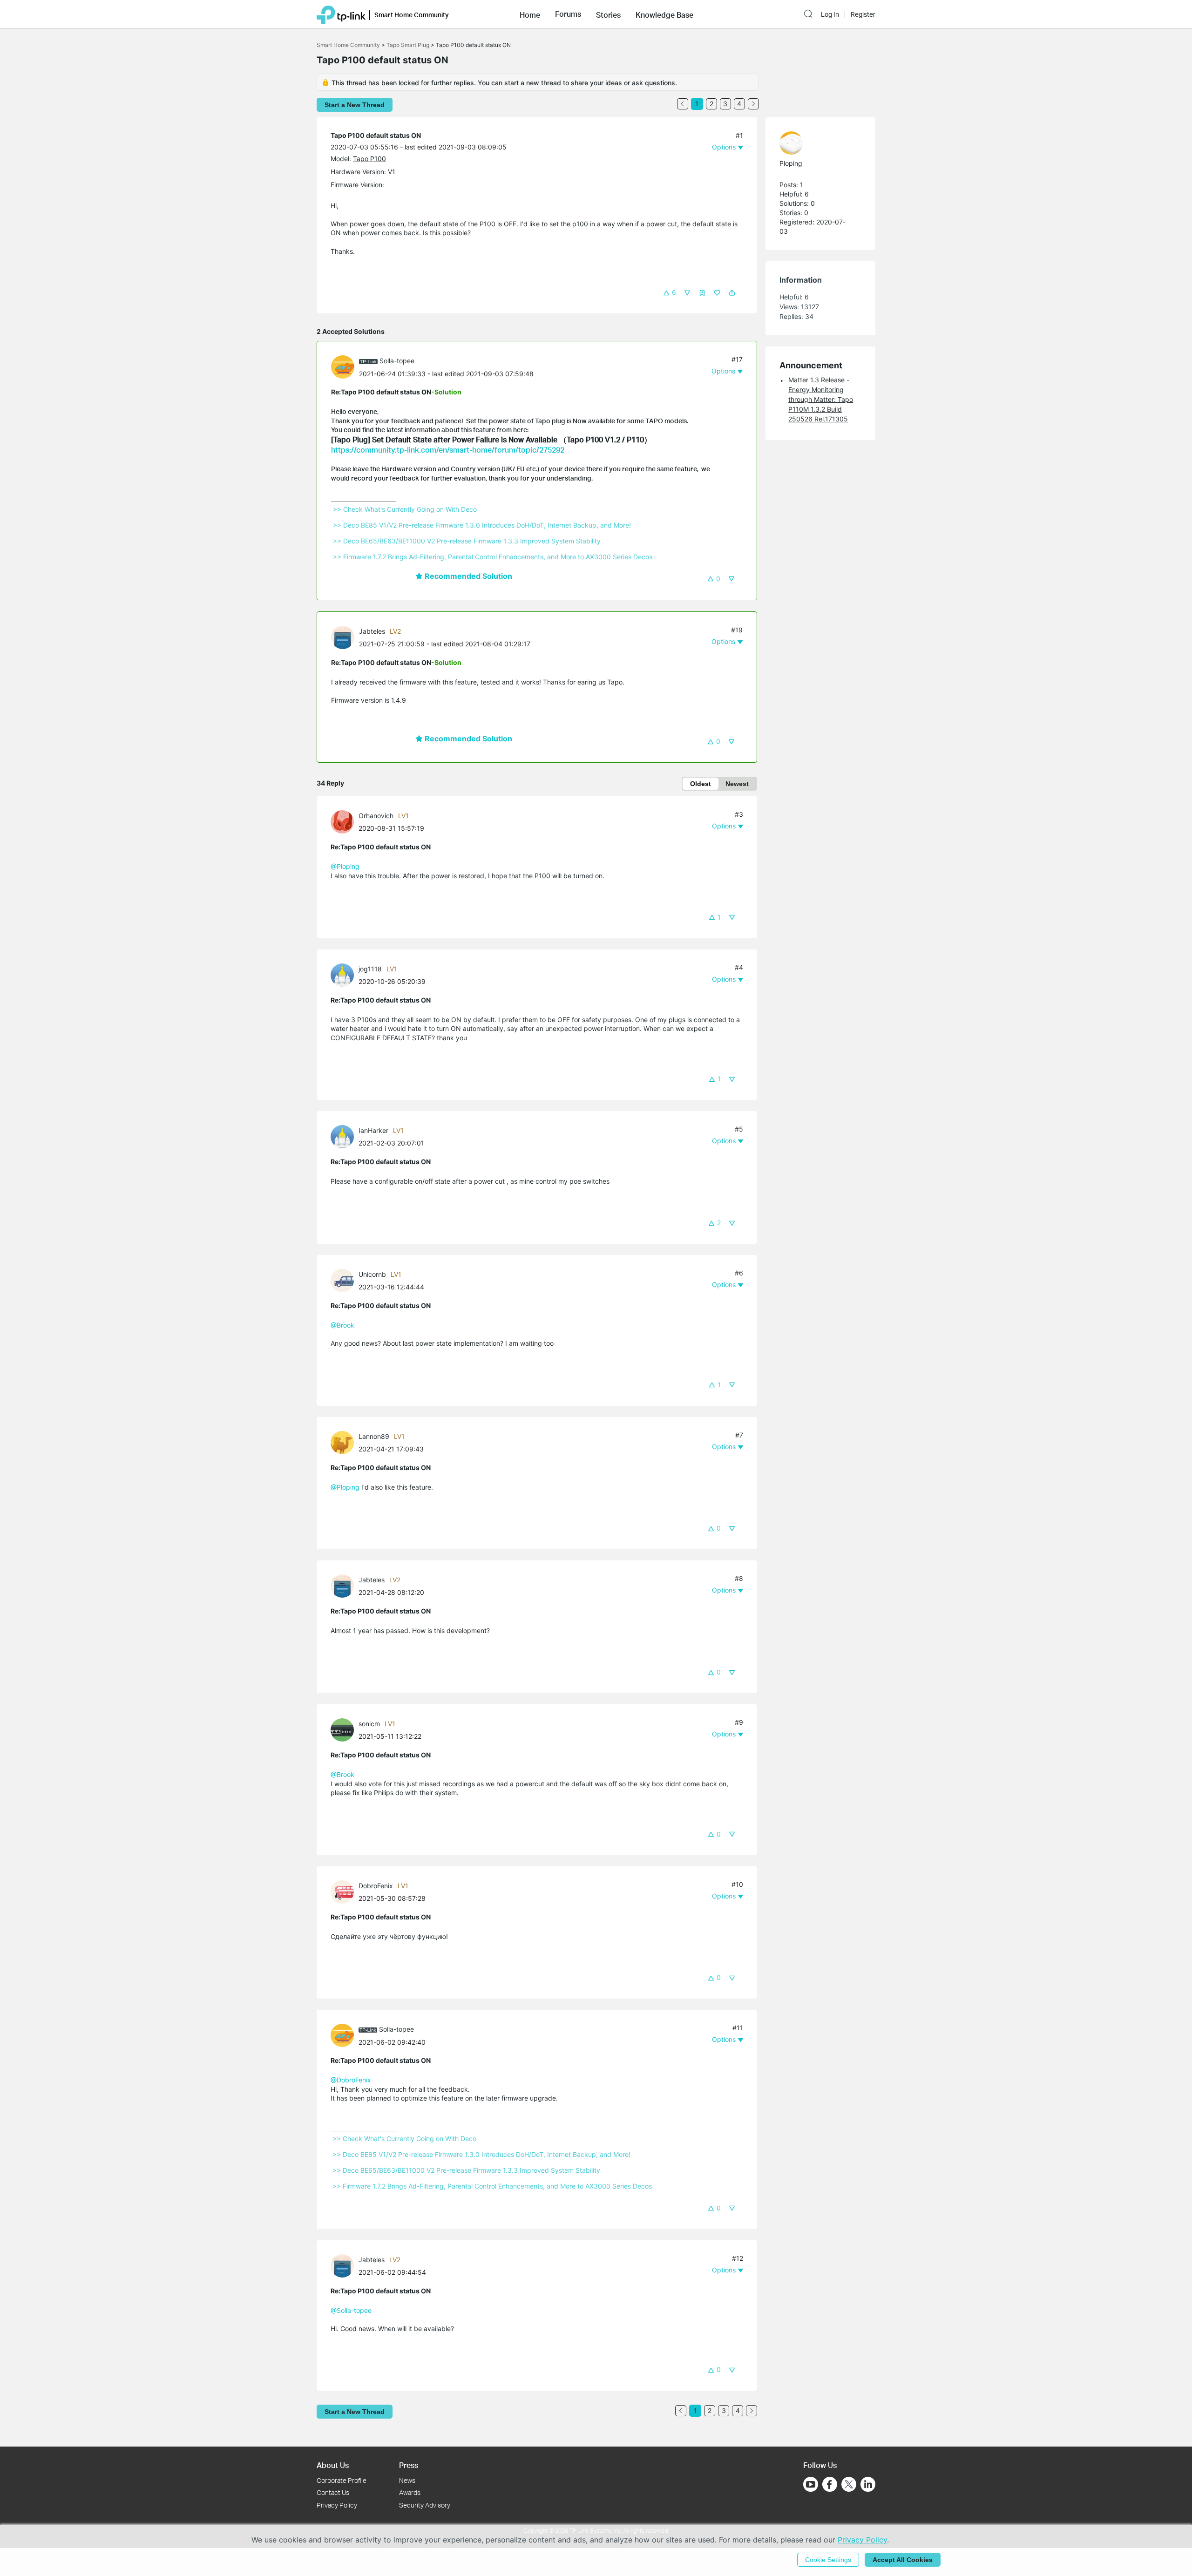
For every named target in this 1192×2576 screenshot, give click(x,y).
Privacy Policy (337, 2505)
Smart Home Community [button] (412, 15)
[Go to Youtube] (811, 2484)
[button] (530, 14)
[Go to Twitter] (849, 2485)
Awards (410, 2492)
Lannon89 (374, 1436)
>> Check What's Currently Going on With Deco (405, 509)
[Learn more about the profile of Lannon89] (345, 1442)
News (407, 2480)
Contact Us (333, 2492)
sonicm (369, 1724)
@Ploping (345, 866)
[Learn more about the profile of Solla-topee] (345, 366)
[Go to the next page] (753, 104)
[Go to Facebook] (830, 2484)
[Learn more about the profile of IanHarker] (345, 1136)
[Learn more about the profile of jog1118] (345, 974)
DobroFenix (376, 1886)
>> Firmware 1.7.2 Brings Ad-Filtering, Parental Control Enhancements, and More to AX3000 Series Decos (493, 557)
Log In (830, 14)
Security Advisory (425, 2505)
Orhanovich (376, 816)
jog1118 (370, 969)
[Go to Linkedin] (868, 2484)
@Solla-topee (351, 2310)
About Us (333, 2465)
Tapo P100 (369, 159)
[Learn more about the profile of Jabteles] (345, 636)
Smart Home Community (348, 45)
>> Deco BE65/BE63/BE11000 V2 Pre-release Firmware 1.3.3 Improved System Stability (467, 541)
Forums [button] (568, 14)
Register (863, 14)
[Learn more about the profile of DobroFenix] (345, 1891)
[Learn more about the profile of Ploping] (816, 143)
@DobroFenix (351, 2080)
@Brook (342, 1325)
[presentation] (343, 367)
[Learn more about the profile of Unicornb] (345, 1280)
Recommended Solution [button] (467, 576)
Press (409, 2465)
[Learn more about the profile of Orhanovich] (345, 821)
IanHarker (373, 1130)
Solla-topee (397, 361)
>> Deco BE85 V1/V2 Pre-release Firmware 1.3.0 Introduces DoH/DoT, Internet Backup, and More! (482, 525)
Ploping (791, 163)
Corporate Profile (342, 2480)
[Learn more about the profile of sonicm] (345, 1729)
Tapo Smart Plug (408, 45)
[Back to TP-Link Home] (341, 14)
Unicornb (372, 1274)
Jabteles (372, 631)
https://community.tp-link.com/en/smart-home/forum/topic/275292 (448, 450)
